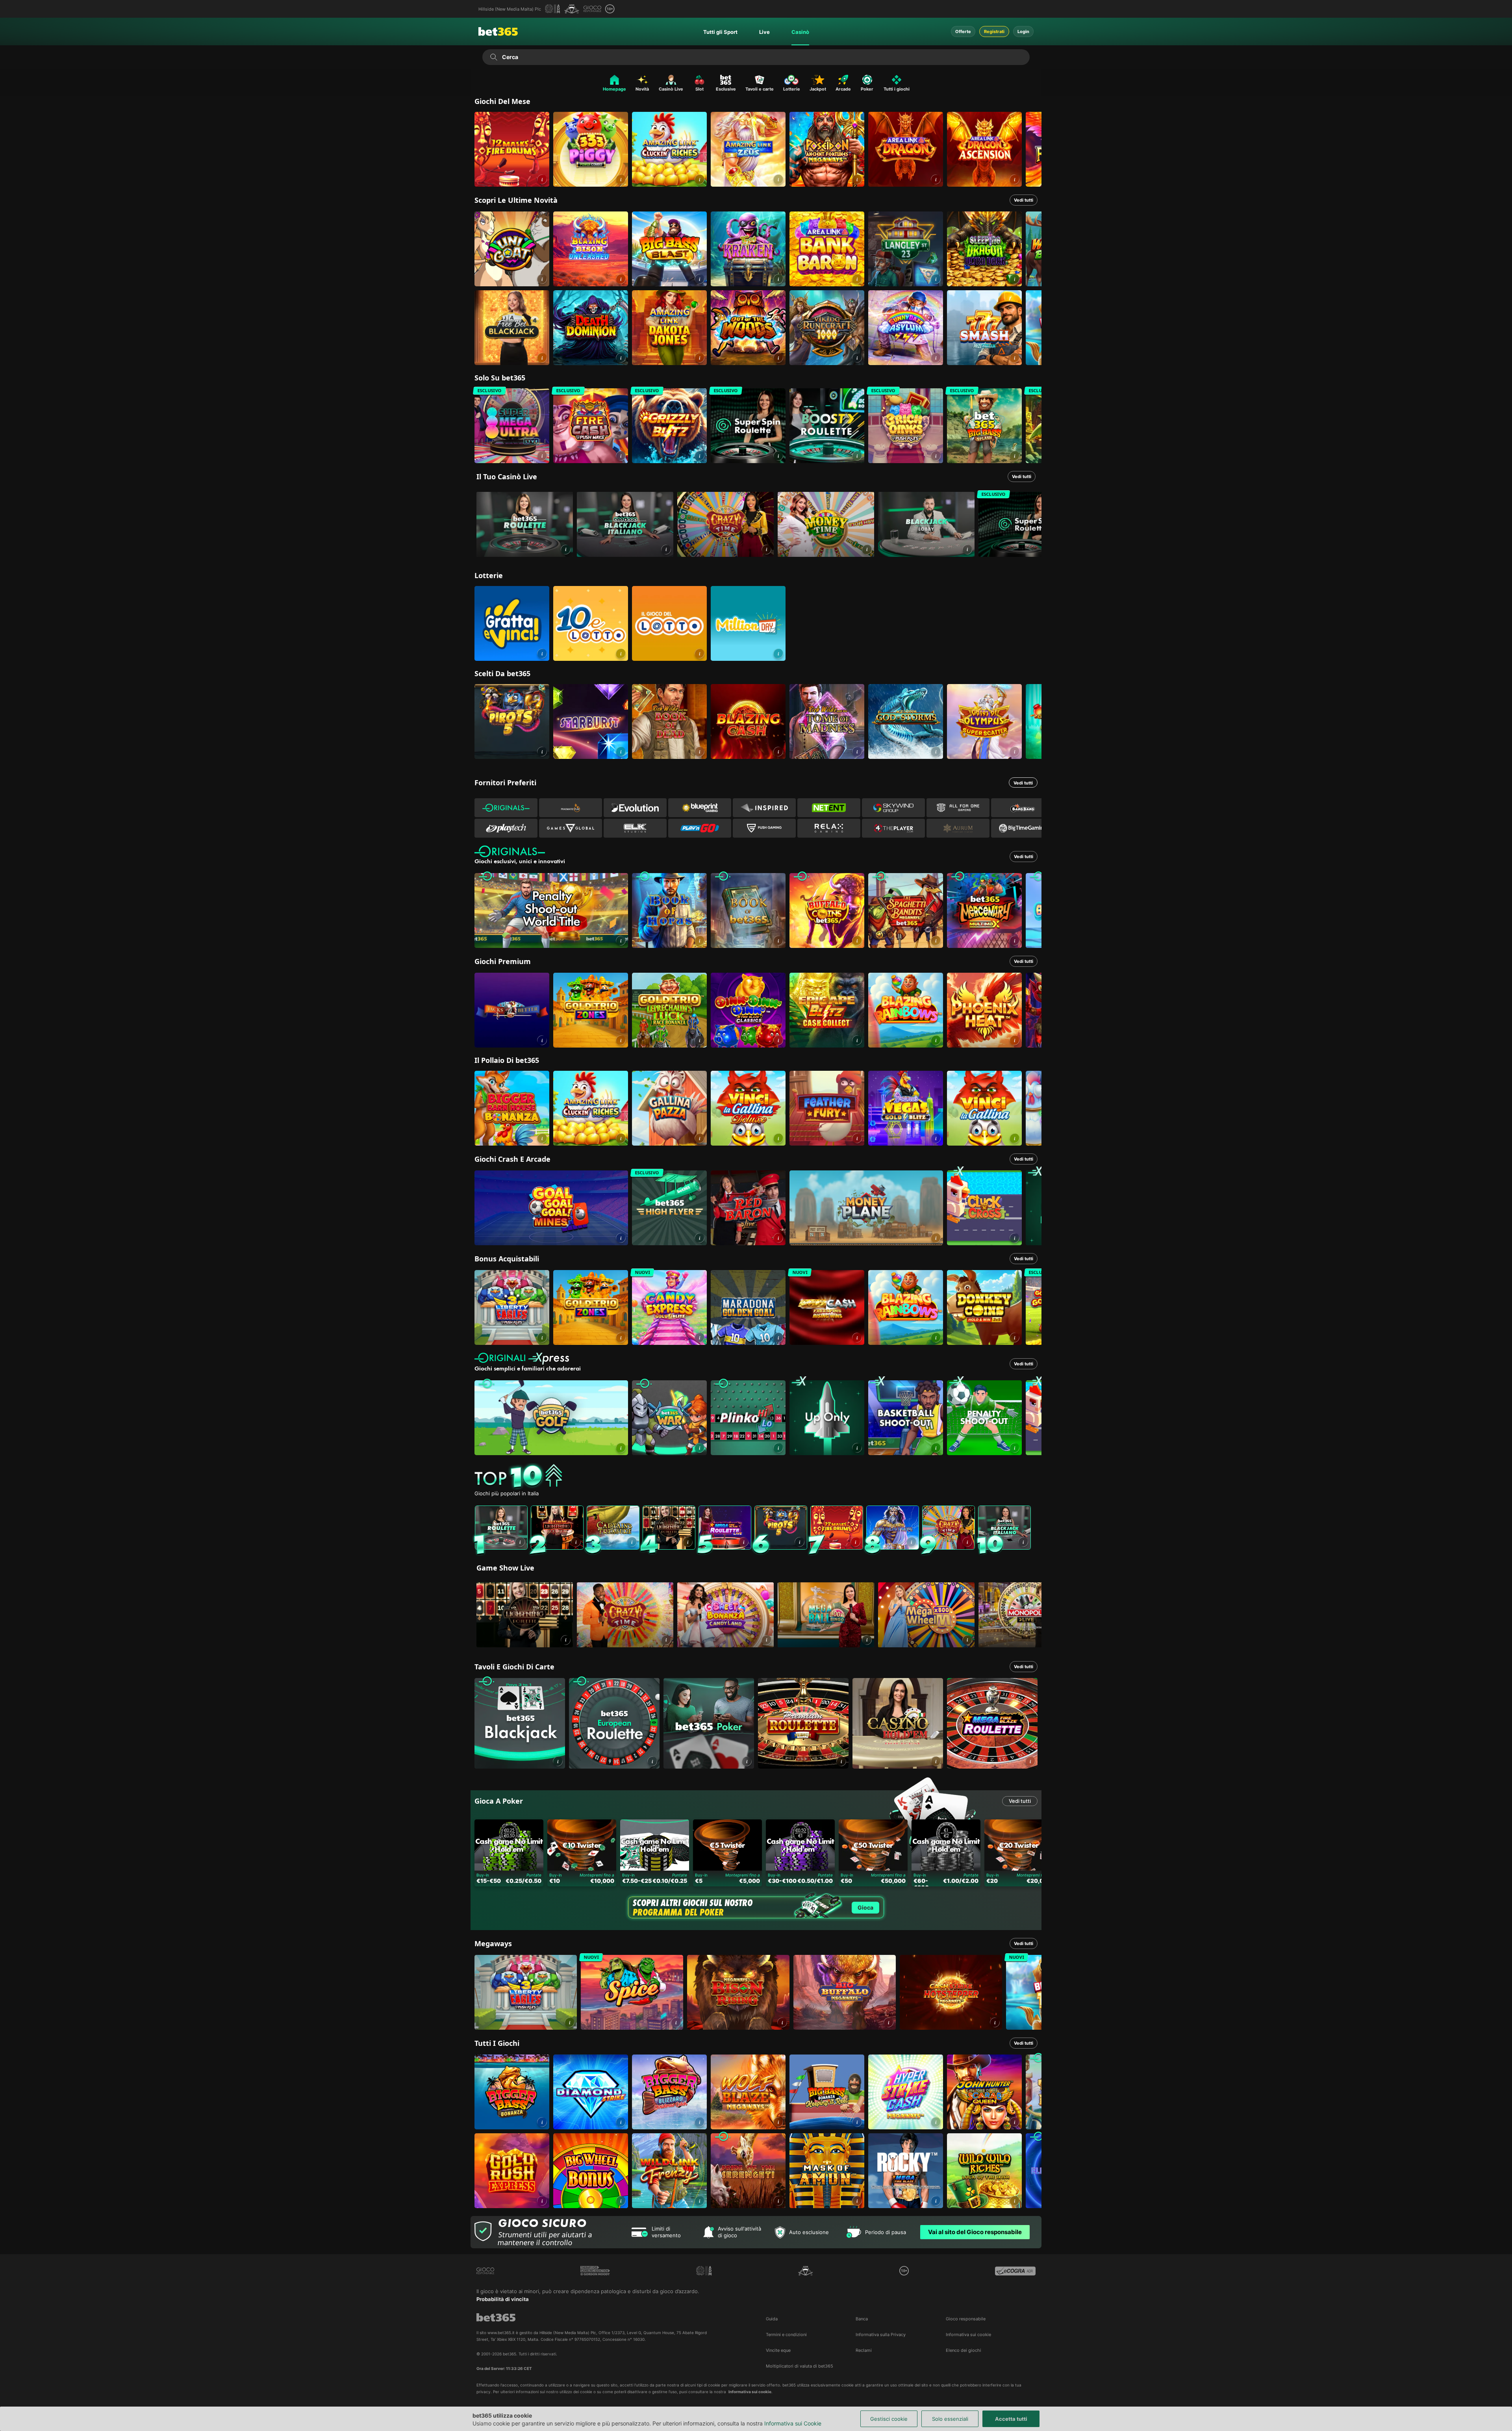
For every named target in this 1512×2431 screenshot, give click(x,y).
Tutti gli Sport (720, 32)
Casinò (800, 32)
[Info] (566, 550)
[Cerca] (494, 57)
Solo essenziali (950, 2419)
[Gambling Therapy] (595, 2271)
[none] (758, 1477)
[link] (512, 149)
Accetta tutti (1011, 2419)
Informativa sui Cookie (793, 2423)
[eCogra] (1015, 2271)
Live (764, 32)
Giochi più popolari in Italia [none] (507, 1494)
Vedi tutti (1024, 200)
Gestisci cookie (889, 2419)
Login (1023, 32)
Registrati (994, 32)
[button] (542, 179)
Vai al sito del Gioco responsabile (975, 2232)
